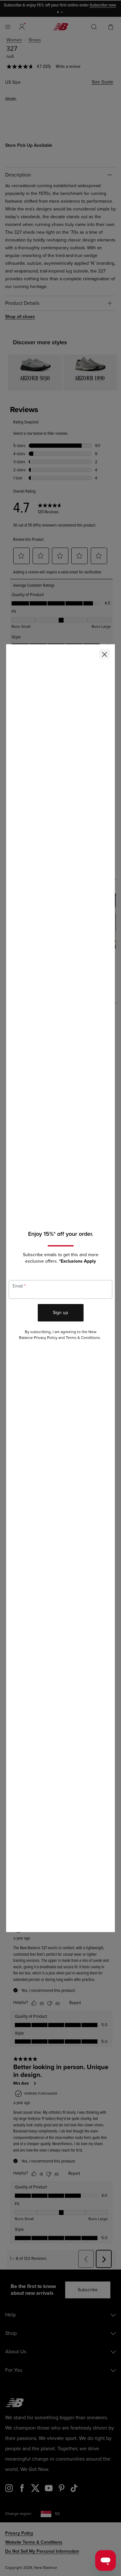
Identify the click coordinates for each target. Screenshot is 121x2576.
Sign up (60, 1313)
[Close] (105, 654)
